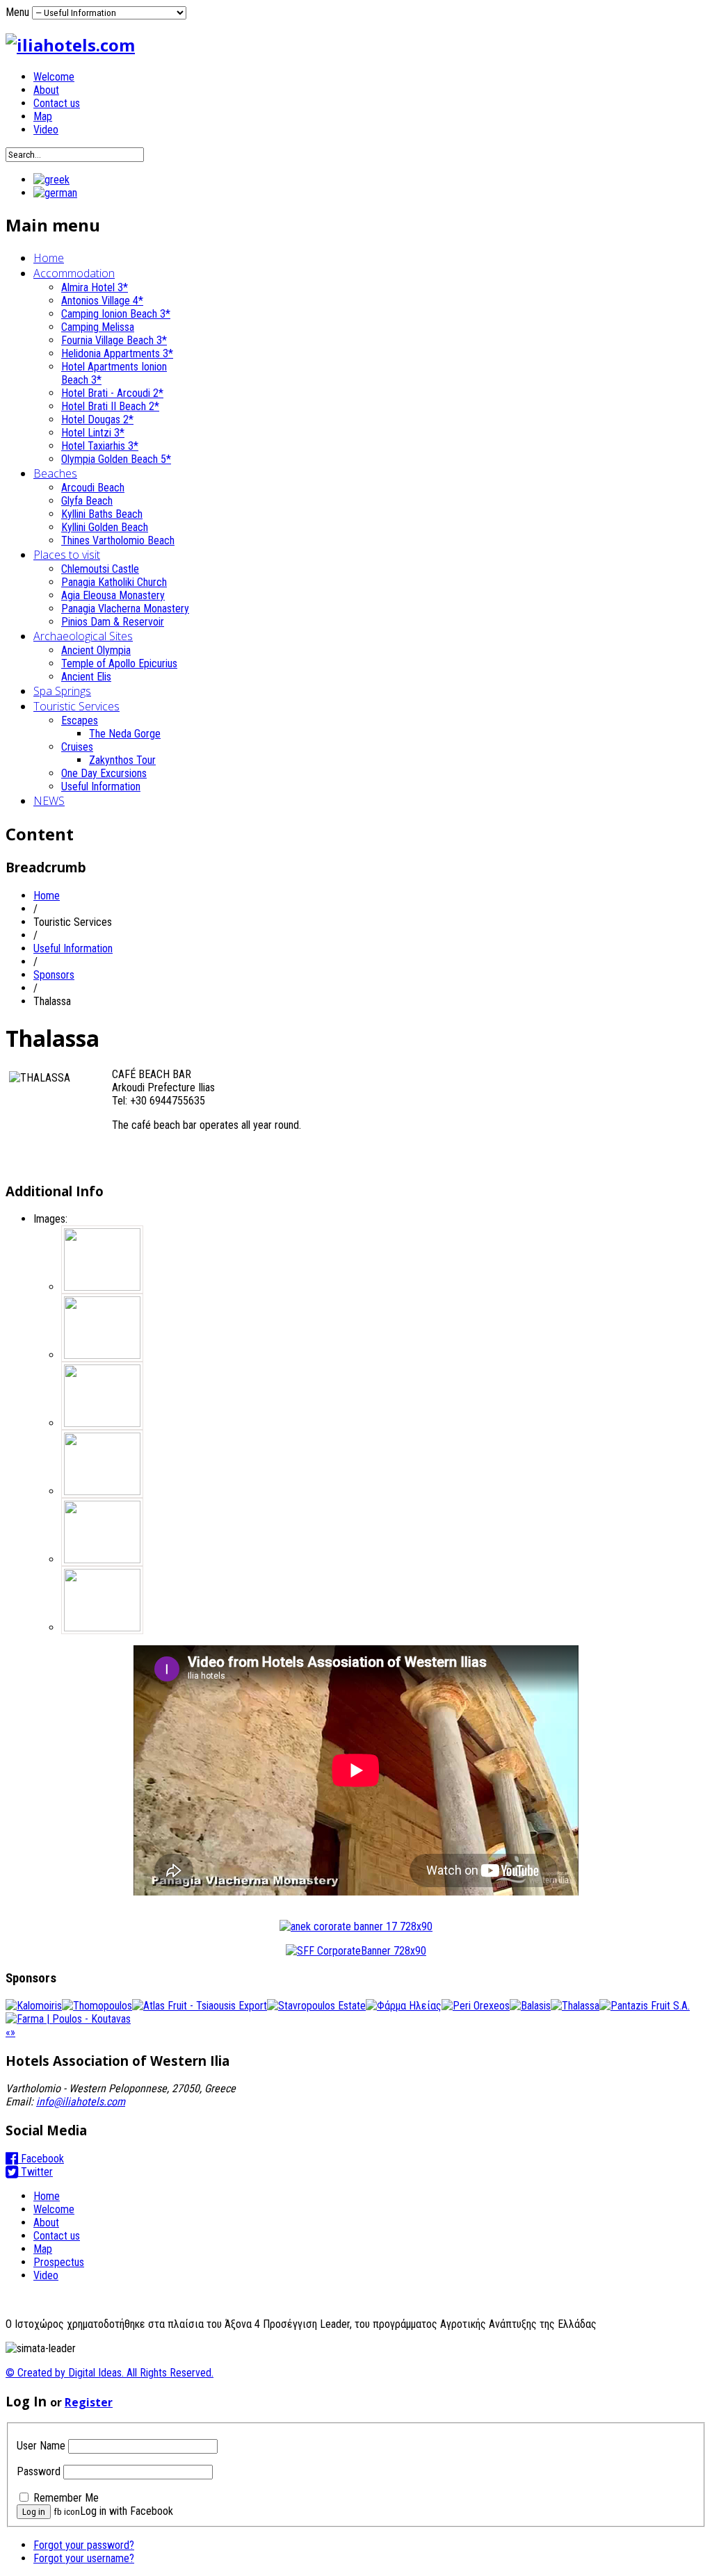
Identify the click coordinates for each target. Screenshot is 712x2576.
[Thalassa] (575, 2006)
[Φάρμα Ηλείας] (404, 2006)
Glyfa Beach (87, 501)
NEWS (49, 801)
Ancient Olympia (96, 650)
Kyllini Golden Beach (105, 527)
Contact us (57, 103)
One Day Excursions (104, 773)
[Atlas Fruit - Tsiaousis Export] (200, 2006)
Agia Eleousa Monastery (113, 595)
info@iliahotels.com (81, 2102)
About (46, 90)
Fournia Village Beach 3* (114, 340)
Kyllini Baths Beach (102, 514)
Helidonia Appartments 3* (117, 353)
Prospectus (59, 2262)
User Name (41, 2446)
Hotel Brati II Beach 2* (110, 406)
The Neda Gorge (125, 734)
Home (49, 258)
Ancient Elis (86, 677)
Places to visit (67, 555)
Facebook (41, 2159)
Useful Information (101, 786)
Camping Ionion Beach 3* (116, 314)
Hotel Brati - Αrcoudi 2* (112, 393)
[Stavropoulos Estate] (316, 2006)
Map (43, 116)
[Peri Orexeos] (476, 2006)
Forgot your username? (84, 2558)
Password (39, 2471)
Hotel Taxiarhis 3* (100, 446)
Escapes (80, 720)
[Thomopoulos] (97, 2006)
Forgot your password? (84, 2545)
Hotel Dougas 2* (97, 419)
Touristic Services (76, 706)
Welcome (54, 77)
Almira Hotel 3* (95, 287)
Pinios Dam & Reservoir (113, 622)
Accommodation (74, 273)
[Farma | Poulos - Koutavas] (68, 2019)
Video (46, 130)
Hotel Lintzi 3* (93, 433)
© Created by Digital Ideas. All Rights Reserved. (110, 2373)
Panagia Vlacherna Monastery (125, 609)
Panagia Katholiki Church (114, 582)
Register (89, 2402)
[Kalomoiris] (34, 2006)
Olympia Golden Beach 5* (116, 459)
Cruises (77, 747)
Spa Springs (62, 691)
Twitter (35, 2172)
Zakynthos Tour (122, 760)
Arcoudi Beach (93, 488)
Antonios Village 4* (102, 301)
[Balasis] (530, 2006)
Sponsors (54, 975)
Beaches (55, 473)
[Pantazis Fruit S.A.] (645, 2006)
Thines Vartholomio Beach (118, 540)
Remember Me (66, 2498)
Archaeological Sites (83, 636)
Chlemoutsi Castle (100, 569)
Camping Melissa (98, 327)
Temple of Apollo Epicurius (119, 663)
